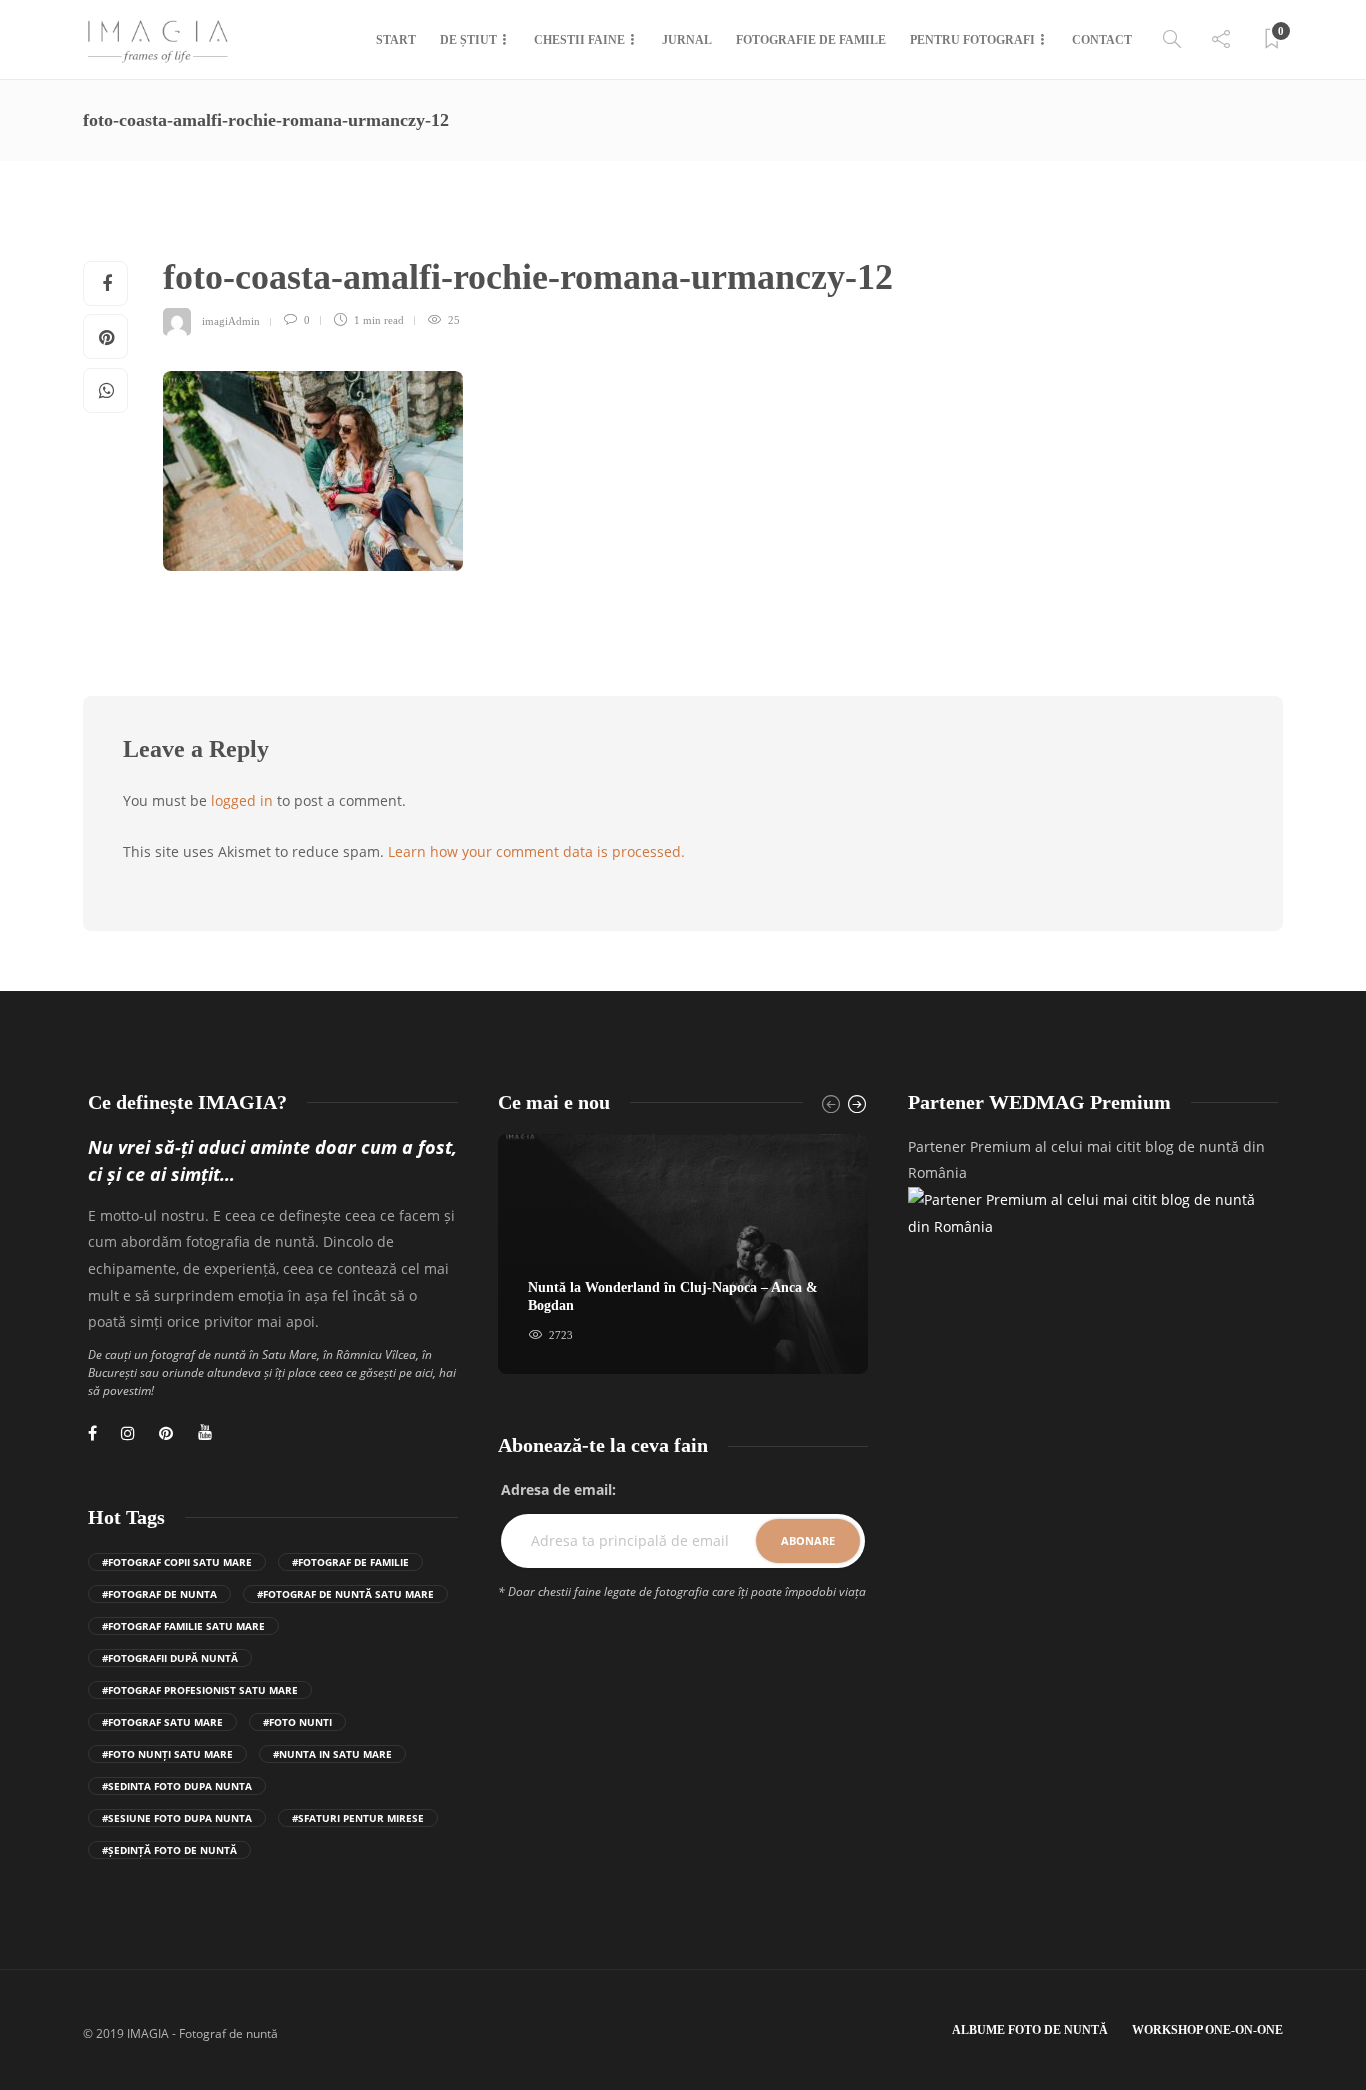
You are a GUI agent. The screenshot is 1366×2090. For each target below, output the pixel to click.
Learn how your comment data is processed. (536, 851)
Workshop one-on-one (1207, 2030)
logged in (242, 800)
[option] (683, 1254)
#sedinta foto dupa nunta (177, 1786)
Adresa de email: (558, 1489)
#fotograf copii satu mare (177, 1562)
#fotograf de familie (350, 1562)
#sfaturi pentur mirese (358, 1818)
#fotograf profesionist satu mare (200, 1690)
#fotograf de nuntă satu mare (345, 1594)
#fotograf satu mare (162, 1722)
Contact (1102, 40)
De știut (468, 40)
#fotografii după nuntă (170, 1658)
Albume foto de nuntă (1030, 2030)
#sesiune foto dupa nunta (177, 1818)
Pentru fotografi (972, 40)
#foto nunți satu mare (167, 1754)
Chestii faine (579, 40)
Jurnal (687, 40)
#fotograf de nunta (159, 1594)
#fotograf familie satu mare (183, 1626)
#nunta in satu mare (332, 1754)
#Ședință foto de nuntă (169, 1850)
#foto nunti (297, 1722)
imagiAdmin (231, 320)
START (396, 40)
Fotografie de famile (811, 40)
